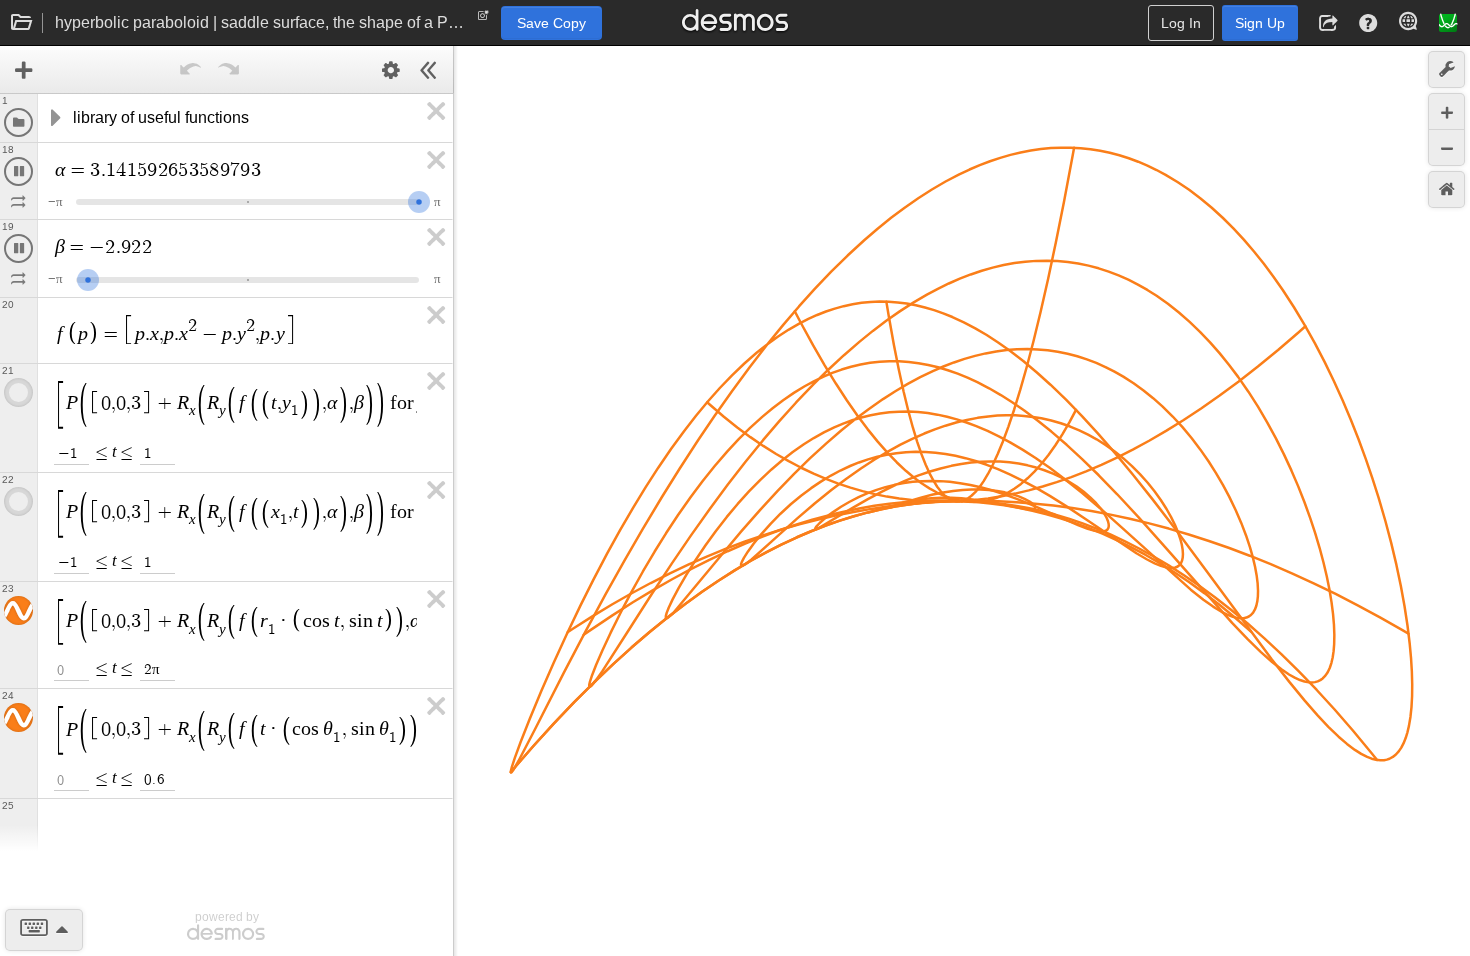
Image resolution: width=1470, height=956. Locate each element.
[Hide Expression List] (429, 70)
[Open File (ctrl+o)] (22, 23)
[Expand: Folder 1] (54, 118)
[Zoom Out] (1446, 147)
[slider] (121, 199)
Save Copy (551, 23)
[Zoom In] (1446, 111)
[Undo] (191, 70)
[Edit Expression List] (391, 70)
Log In (1181, 23)
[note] (483, 20)
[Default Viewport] (1446, 189)
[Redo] (229, 70)
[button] (1328, 23)
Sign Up (1260, 23)
